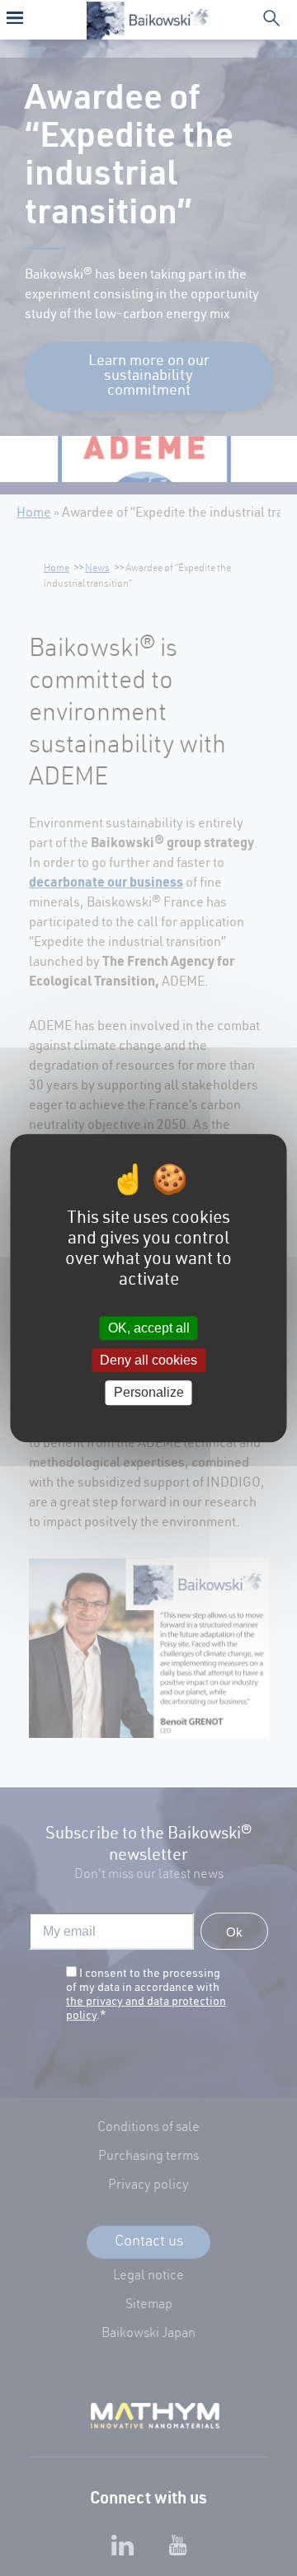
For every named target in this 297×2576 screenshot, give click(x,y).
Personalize (149, 1393)
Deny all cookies (148, 1360)
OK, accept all (149, 1328)
